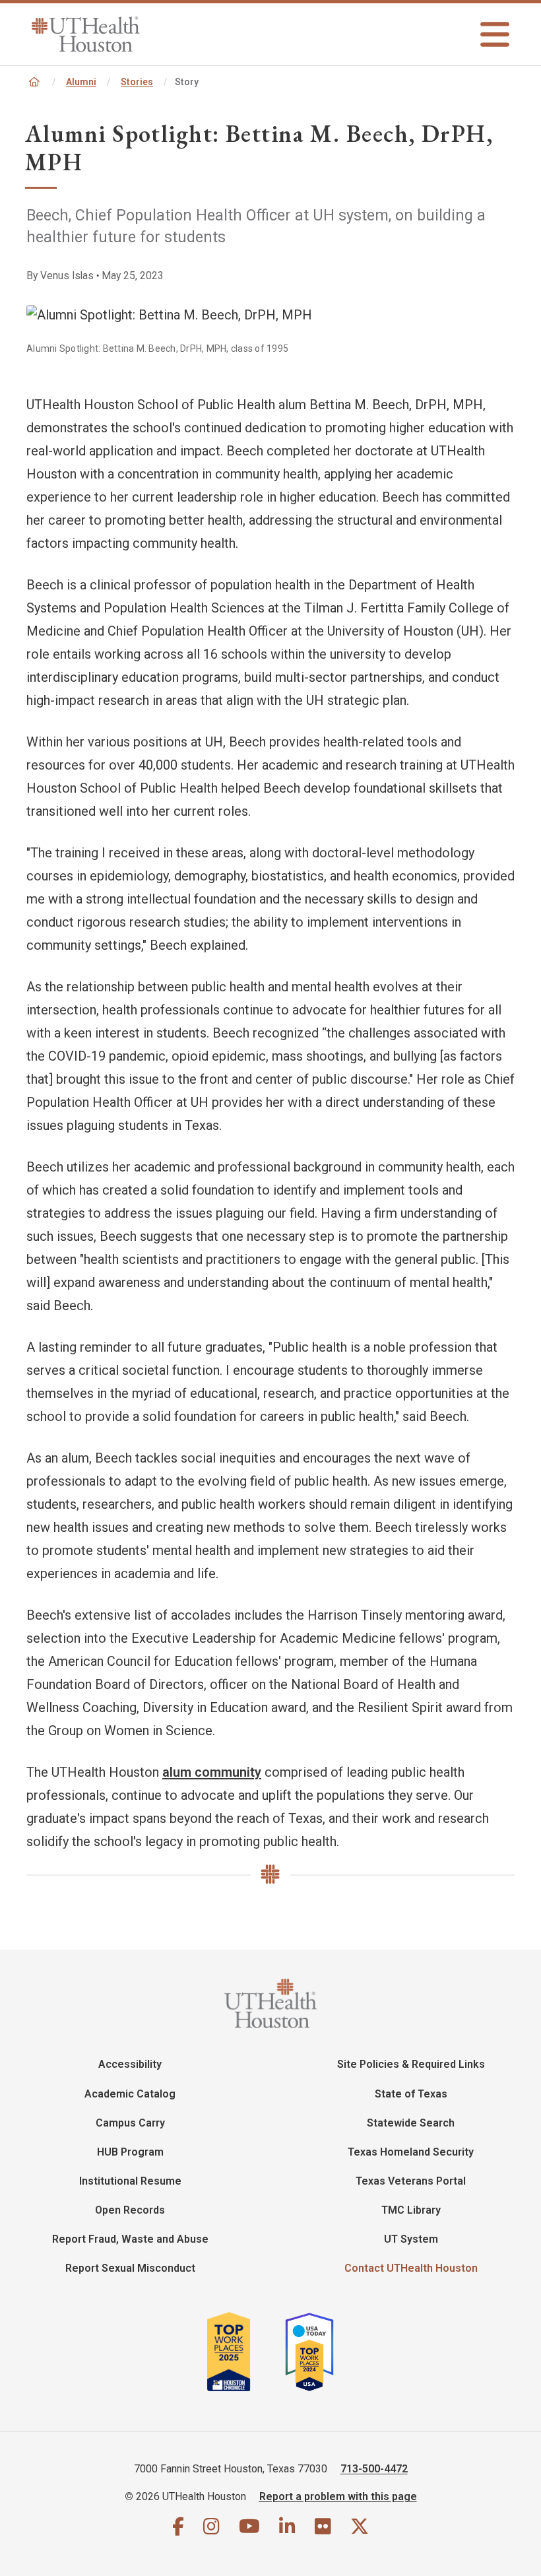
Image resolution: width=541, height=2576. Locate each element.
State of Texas (411, 2094)
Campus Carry (130, 2123)
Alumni (81, 82)
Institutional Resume (130, 2181)
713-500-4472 (374, 2469)
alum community (212, 1772)
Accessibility (130, 2064)
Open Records (130, 2210)
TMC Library (411, 2210)
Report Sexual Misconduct (130, 2268)
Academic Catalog (130, 2094)
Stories (137, 82)
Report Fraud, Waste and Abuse (130, 2239)
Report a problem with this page (338, 2496)
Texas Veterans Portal (411, 2181)
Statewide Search (411, 2123)
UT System (411, 2239)
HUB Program (130, 2152)
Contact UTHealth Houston (411, 2268)
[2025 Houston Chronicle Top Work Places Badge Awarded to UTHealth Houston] (244, 2357)
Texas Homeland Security (411, 2152)
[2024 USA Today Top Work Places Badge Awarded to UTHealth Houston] (315, 2357)
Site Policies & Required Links (411, 2064)
